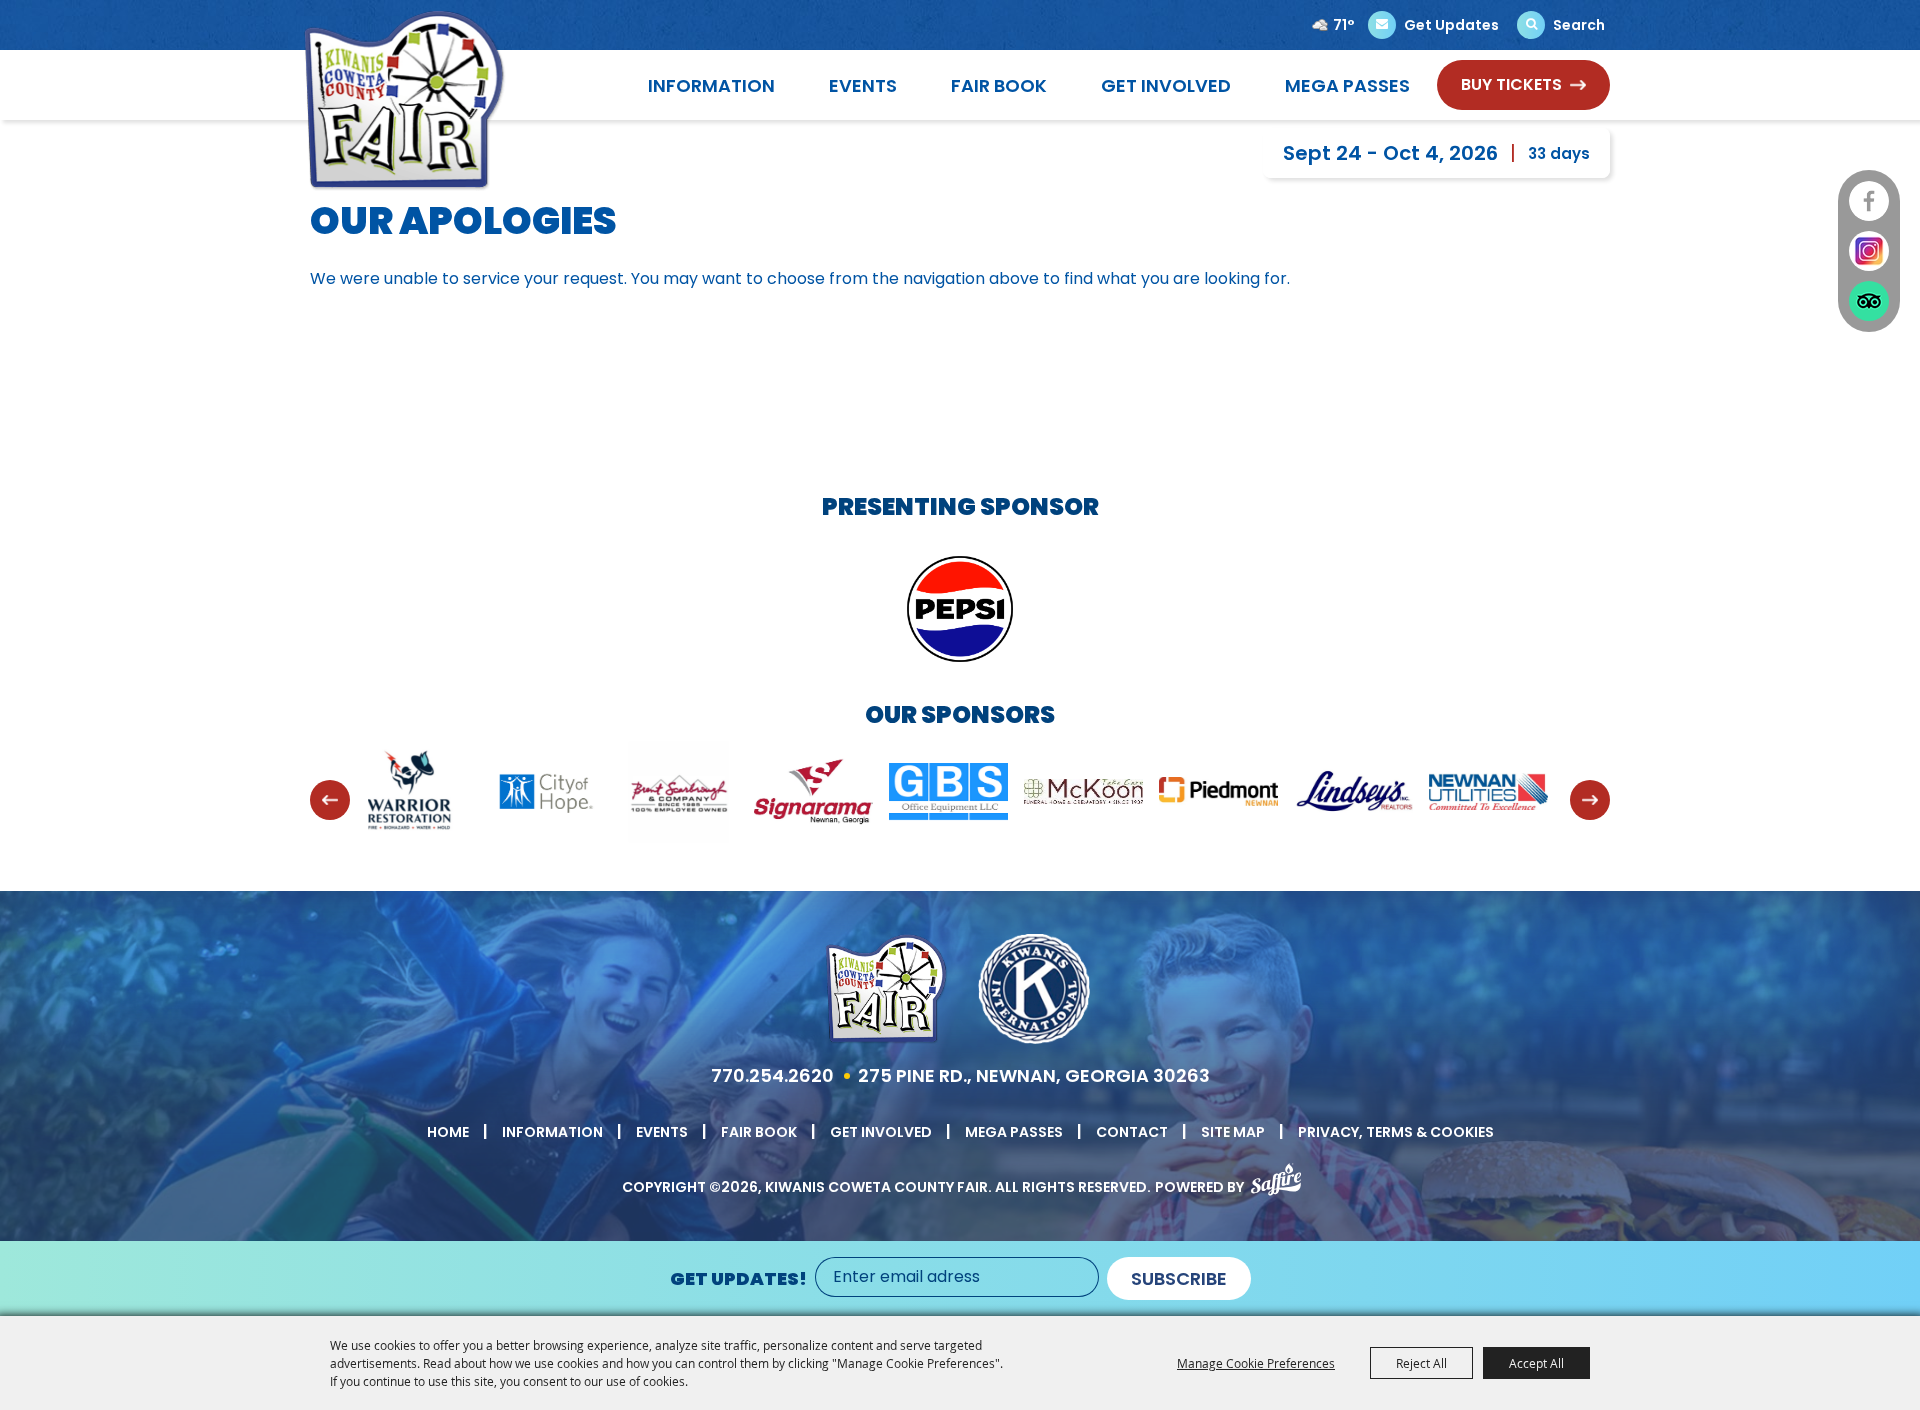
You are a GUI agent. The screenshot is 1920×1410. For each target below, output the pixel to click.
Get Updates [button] (1451, 25)
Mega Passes (1347, 85)
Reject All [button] (1421, 1363)
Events (863, 85)
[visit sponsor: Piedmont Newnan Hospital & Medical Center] (1090, 795)
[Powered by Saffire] (1276, 1175)
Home (448, 1132)
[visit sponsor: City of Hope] (415, 795)
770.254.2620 (772, 1075)
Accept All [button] (1536, 1363)
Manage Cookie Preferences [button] (1256, 1363)
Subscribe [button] (1179, 1278)
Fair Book (999, 85)
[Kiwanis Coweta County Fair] (404, 100)
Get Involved (1166, 85)
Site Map (1233, 1132)
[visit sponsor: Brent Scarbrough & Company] (550, 795)
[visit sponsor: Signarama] (685, 795)
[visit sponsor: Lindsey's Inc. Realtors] (1225, 795)
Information (711, 85)
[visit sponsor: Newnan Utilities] (1360, 795)
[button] (330, 800)
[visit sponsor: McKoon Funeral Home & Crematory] (955, 795)
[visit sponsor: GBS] (820, 794)
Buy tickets (1511, 84)
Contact (1132, 1132)
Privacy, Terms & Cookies (1396, 1132)
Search (1579, 25)
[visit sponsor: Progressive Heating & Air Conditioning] (1495, 795)
